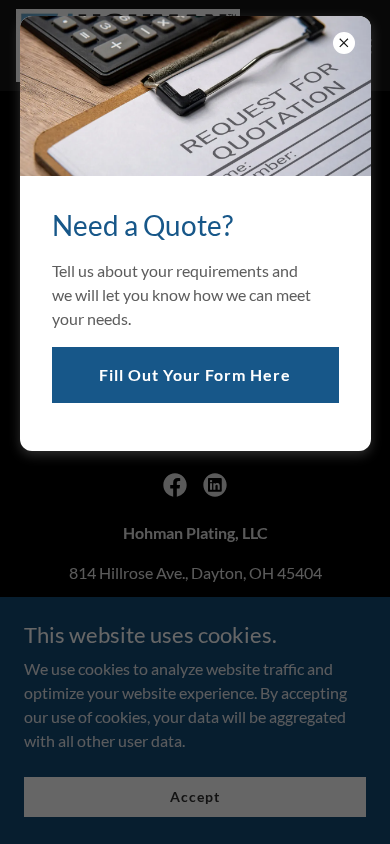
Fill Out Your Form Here (195, 374)
